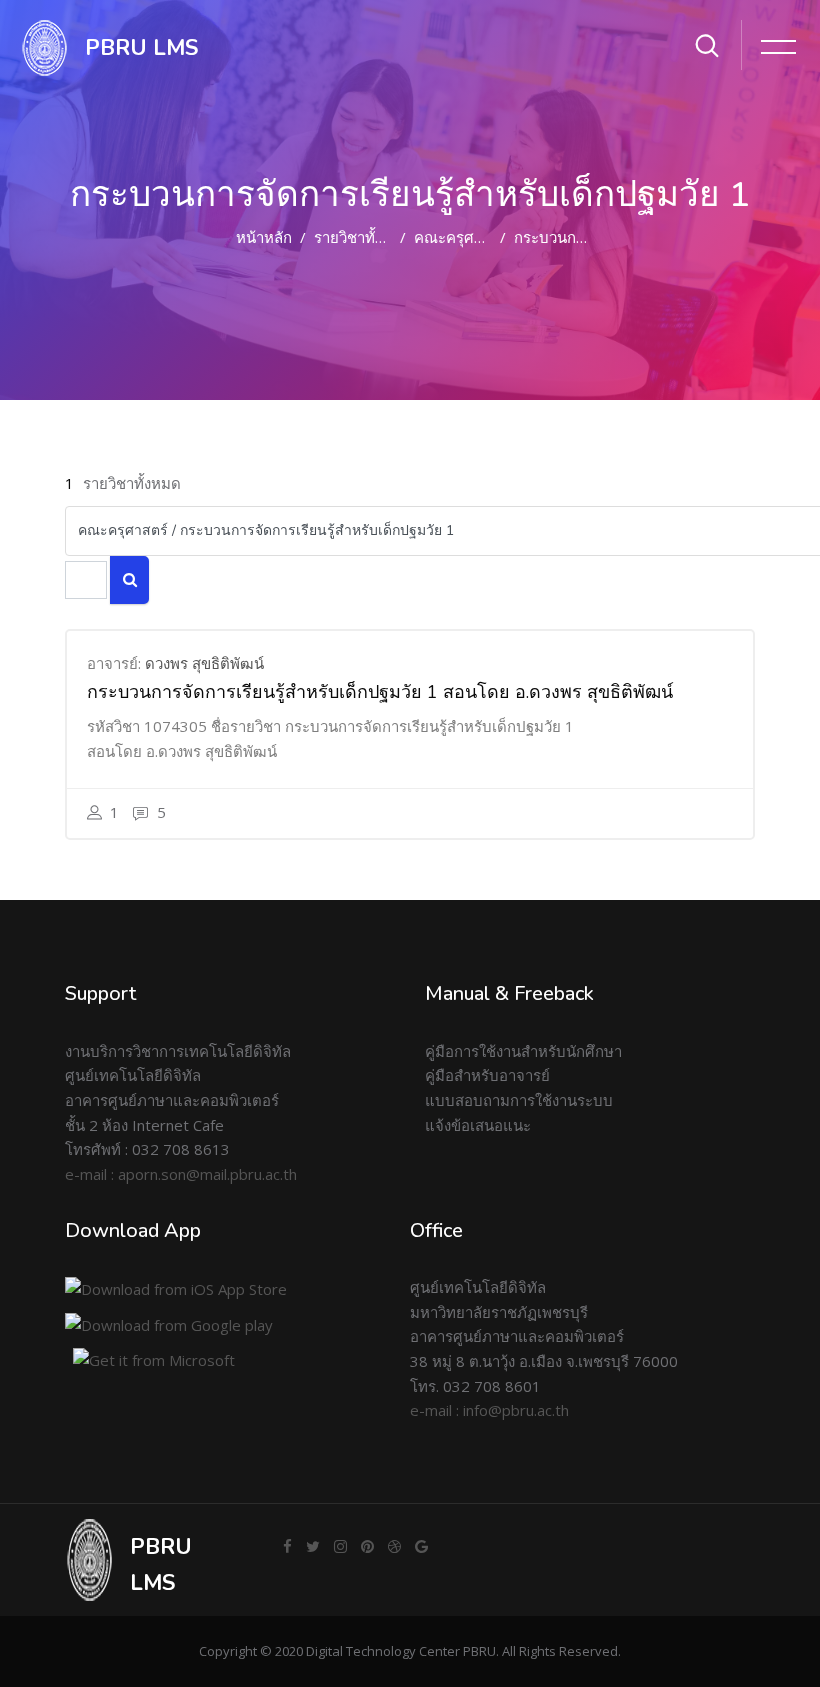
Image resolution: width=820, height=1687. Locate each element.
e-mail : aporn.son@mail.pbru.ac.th (181, 1174)
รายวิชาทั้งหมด (363, 237)
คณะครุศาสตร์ (461, 237)
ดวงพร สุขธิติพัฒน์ (204, 663)
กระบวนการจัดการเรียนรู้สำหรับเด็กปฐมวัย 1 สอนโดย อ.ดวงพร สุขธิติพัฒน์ (380, 692)
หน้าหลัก (264, 237)
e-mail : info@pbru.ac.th (489, 1410)
